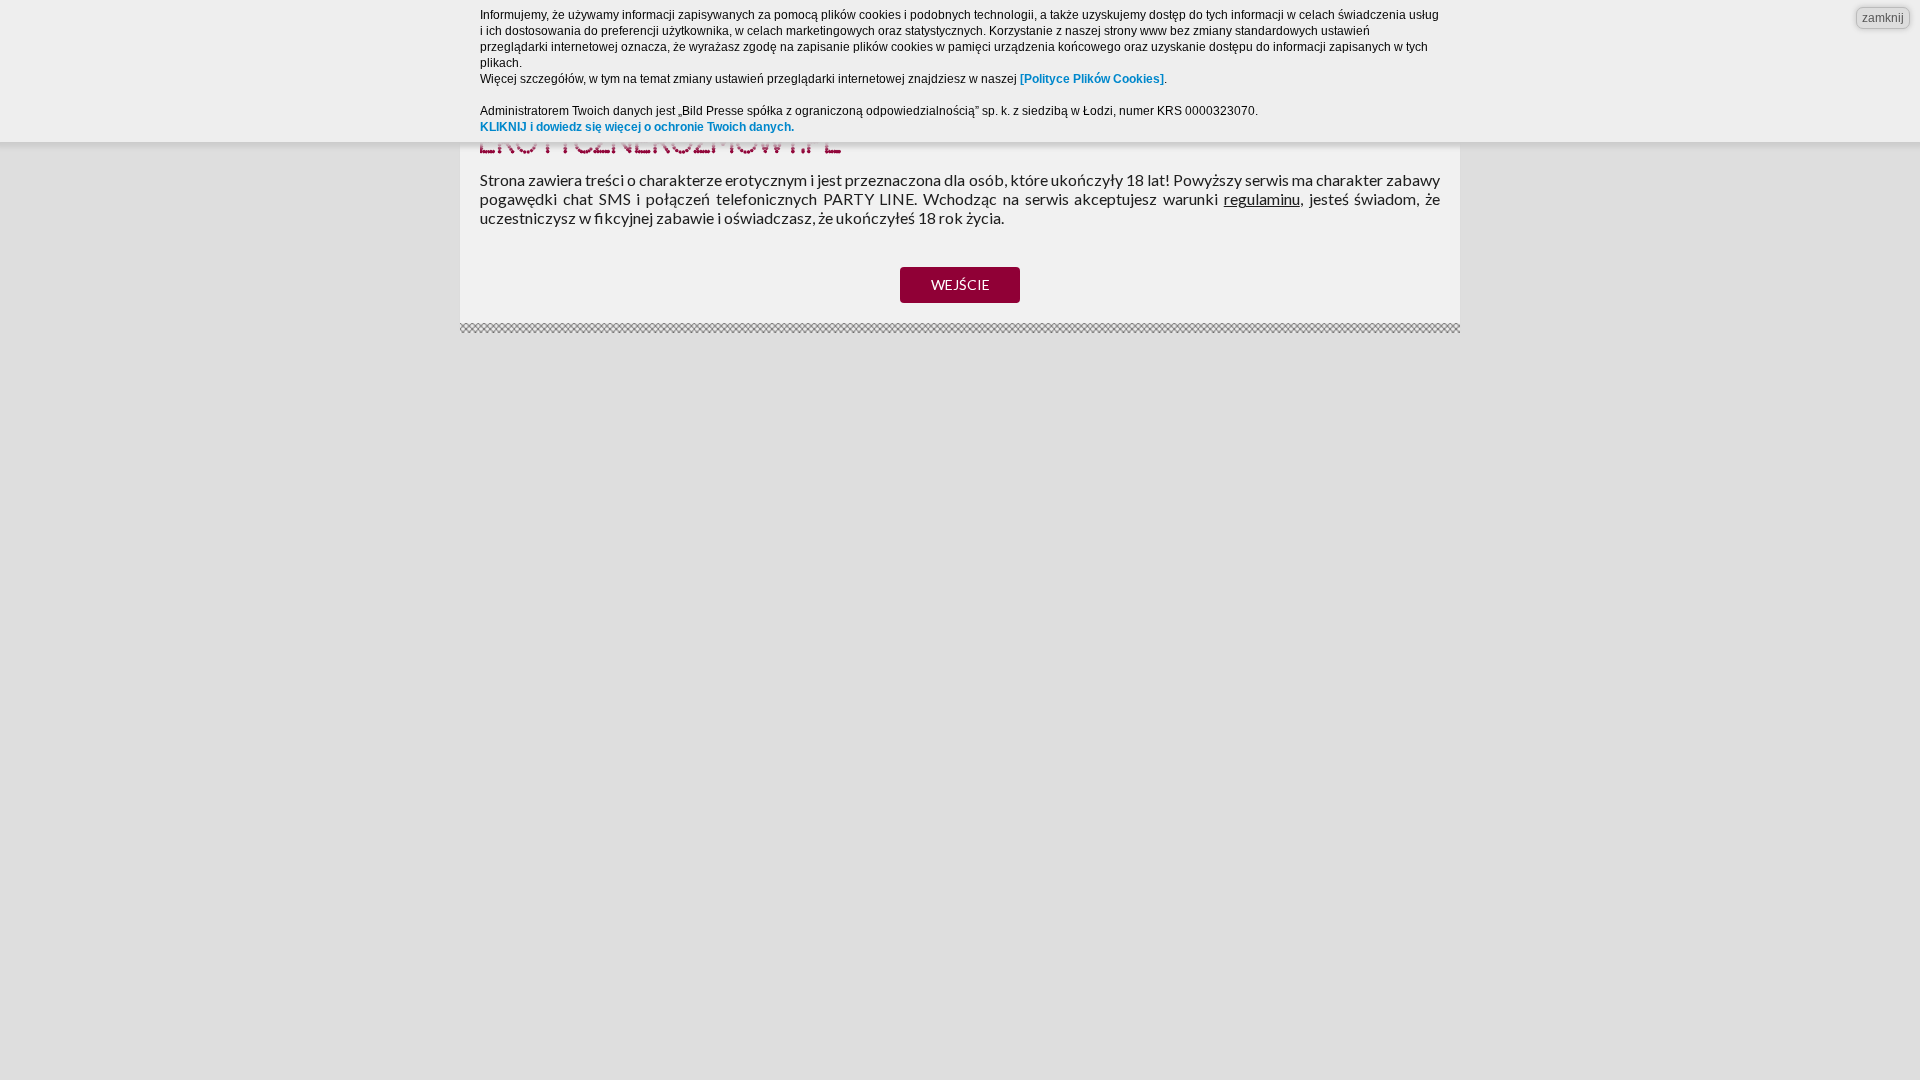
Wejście (960, 284)
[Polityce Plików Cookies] (1092, 79)
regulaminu (1262, 198)
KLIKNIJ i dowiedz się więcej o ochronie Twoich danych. (637, 127)
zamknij (1883, 18)
